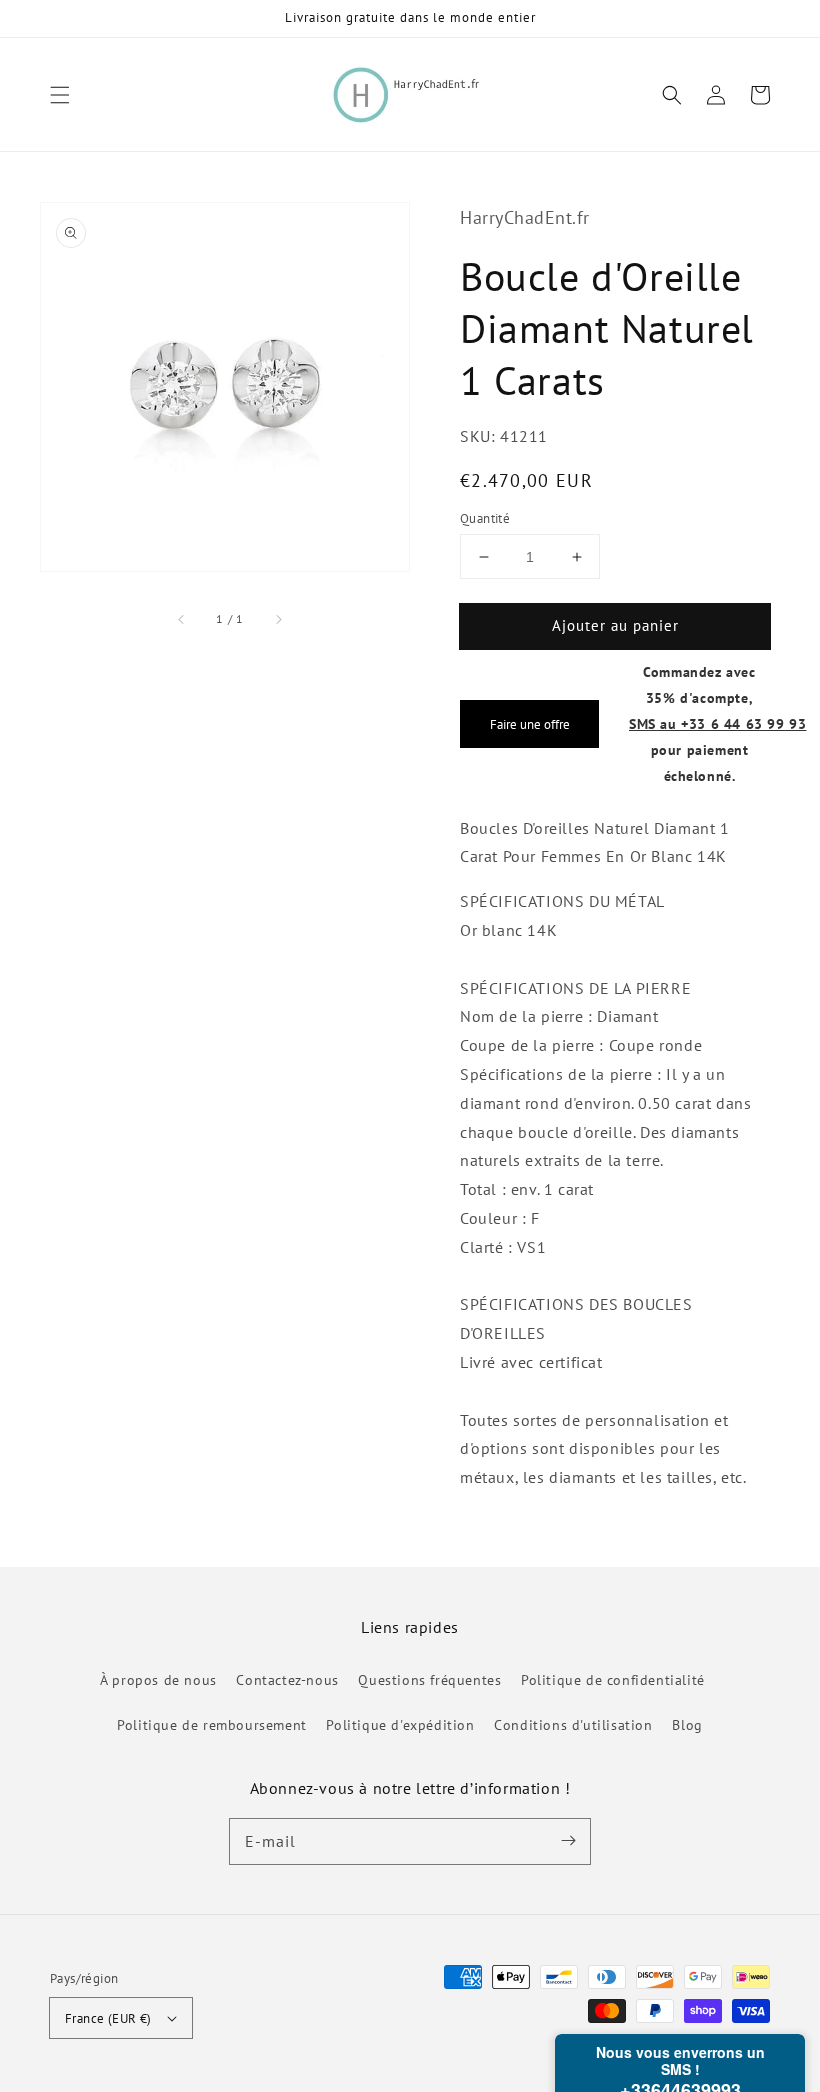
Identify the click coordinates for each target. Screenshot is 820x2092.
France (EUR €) (108, 2018)
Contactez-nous (287, 1680)
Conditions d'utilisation (573, 1725)
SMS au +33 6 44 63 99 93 (717, 723)
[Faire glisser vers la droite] (278, 619)
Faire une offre (530, 724)
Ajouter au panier (615, 625)
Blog (687, 1725)
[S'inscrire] (568, 1841)
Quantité (485, 518)
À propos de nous (158, 1680)
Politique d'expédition (400, 1725)
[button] (60, 95)
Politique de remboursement (212, 1725)
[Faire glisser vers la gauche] (182, 619)
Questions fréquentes (429, 1680)
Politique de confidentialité (613, 1680)
